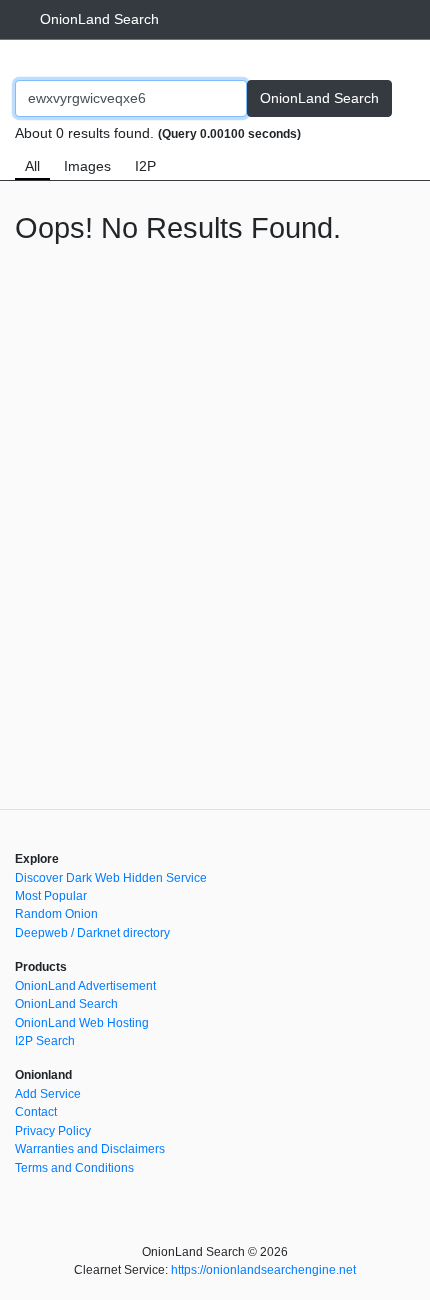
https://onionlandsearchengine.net (263, 1270)
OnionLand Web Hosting (82, 1023)
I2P (145, 166)
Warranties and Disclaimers (90, 1149)
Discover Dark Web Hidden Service (111, 878)
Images (87, 166)
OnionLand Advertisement (85, 986)
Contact (36, 1112)
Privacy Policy (53, 1131)
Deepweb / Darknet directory (92, 933)
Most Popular (51, 896)
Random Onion (56, 914)
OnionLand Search (99, 19)
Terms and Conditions (74, 1168)
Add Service (48, 1094)
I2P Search (45, 1041)
